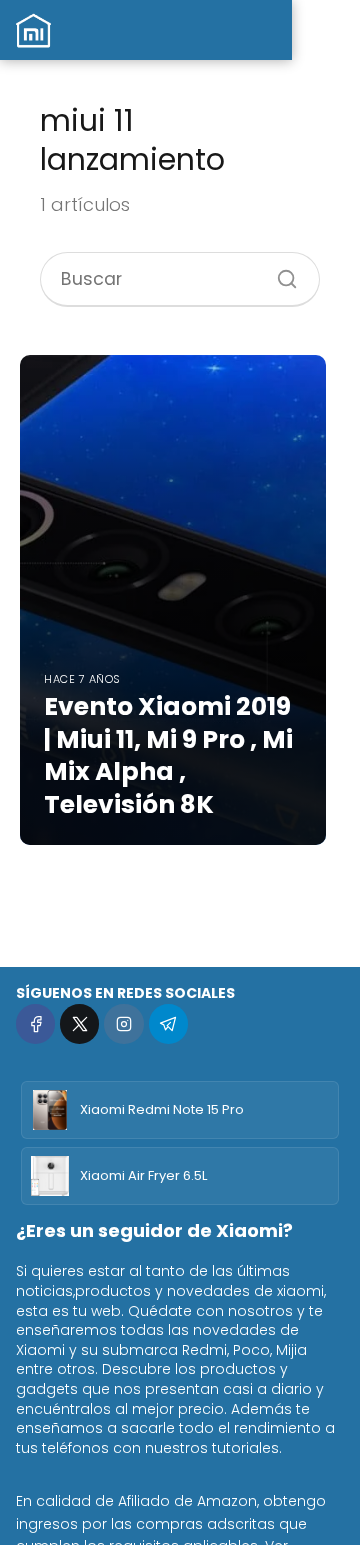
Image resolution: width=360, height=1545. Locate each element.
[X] (79, 1023)
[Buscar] (280, 272)
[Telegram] (168, 1023)
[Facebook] (35, 1023)
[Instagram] (123, 1023)
